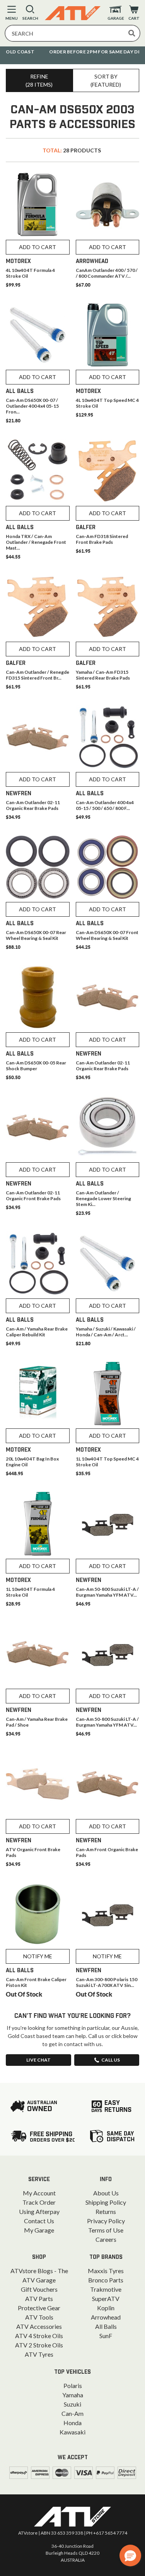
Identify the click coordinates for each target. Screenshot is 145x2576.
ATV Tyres (39, 2354)
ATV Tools (39, 2317)
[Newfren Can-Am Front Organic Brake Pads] (108, 1784)
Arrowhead (106, 2317)
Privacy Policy (106, 2221)
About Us (106, 2193)
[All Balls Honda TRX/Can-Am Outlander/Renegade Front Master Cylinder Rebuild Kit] (38, 471)
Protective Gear (39, 2308)
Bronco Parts (106, 2280)
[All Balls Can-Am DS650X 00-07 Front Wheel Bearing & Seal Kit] (108, 867)
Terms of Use (106, 2230)
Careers (106, 2239)
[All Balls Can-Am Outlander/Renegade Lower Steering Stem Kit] (108, 1128)
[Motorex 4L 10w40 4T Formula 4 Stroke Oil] (38, 205)
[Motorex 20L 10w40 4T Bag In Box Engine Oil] (38, 1394)
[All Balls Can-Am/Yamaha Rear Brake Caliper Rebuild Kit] (38, 1263)
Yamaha (73, 2395)
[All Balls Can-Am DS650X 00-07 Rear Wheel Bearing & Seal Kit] (38, 867)
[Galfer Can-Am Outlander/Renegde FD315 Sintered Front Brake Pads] (38, 607)
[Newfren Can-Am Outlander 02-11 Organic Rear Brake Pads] (38, 737)
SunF (106, 2336)
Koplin (106, 2308)
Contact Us (39, 2221)
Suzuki (72, 2404)
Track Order (39, 2202)
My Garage (39, 2230)
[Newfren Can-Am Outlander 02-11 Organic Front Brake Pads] (38, 1128)
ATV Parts (39, 2298)
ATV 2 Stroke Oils (39, 2345)
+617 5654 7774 (110, 2533)
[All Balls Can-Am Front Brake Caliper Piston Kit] (38, 1914)
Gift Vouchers (39, 2289)
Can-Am (72, 2413)
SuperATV (106, 2298)
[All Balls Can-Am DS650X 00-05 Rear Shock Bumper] (38, 997)
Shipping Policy (106, 2202)
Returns (106, 2211)
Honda (72, 2423)
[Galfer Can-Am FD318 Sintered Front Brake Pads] (108, 471)
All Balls (106, 2326)
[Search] (132, 33)
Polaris (73, 2386)
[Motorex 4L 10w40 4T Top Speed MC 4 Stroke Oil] (108, 335)
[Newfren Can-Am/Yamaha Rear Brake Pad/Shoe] (38, 1654)
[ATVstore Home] (73, 2517)
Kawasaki (72, 2432)
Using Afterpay (39, 2211)
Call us (111, 2060)
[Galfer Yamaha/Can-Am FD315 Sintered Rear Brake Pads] (108, 607)
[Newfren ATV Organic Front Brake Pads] (38, 1784)
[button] (130, 2556)
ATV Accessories (39, 2326)
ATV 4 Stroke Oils (39, 2336)
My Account (39, 2193)
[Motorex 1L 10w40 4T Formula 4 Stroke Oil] (38, 1524)
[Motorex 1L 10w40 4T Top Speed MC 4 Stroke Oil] (108, 1394)
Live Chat (38, 2060)
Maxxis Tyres (106, 2271)
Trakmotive (106, 2289)
